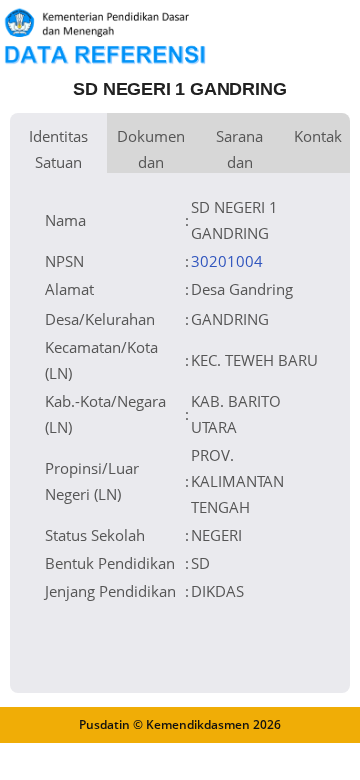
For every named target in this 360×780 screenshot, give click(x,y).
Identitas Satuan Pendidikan (58, 149)
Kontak (318, 136)
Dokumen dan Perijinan (151, 149)
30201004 (227, 261)
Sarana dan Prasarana (239, 149)
